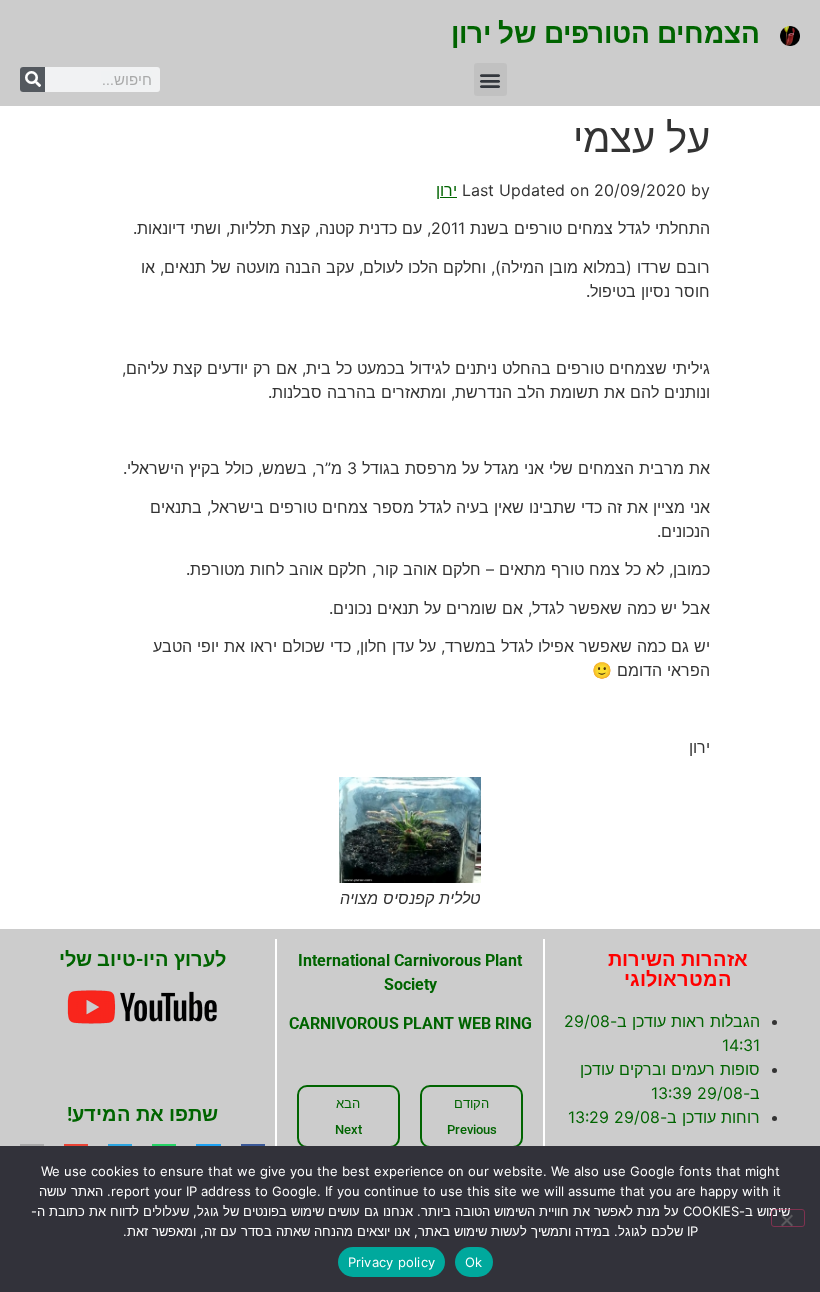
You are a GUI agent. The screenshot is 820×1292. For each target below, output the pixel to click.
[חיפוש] (32, 79)
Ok (474, 1262)
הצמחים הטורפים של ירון (605, 33)
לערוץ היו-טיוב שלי (142, 959)
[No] (788, 1218)
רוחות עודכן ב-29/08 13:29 (664, 1117)
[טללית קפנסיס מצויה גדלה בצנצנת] (410, 830)
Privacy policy (392, 1262)
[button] (490, 79)
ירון (446, 190)
